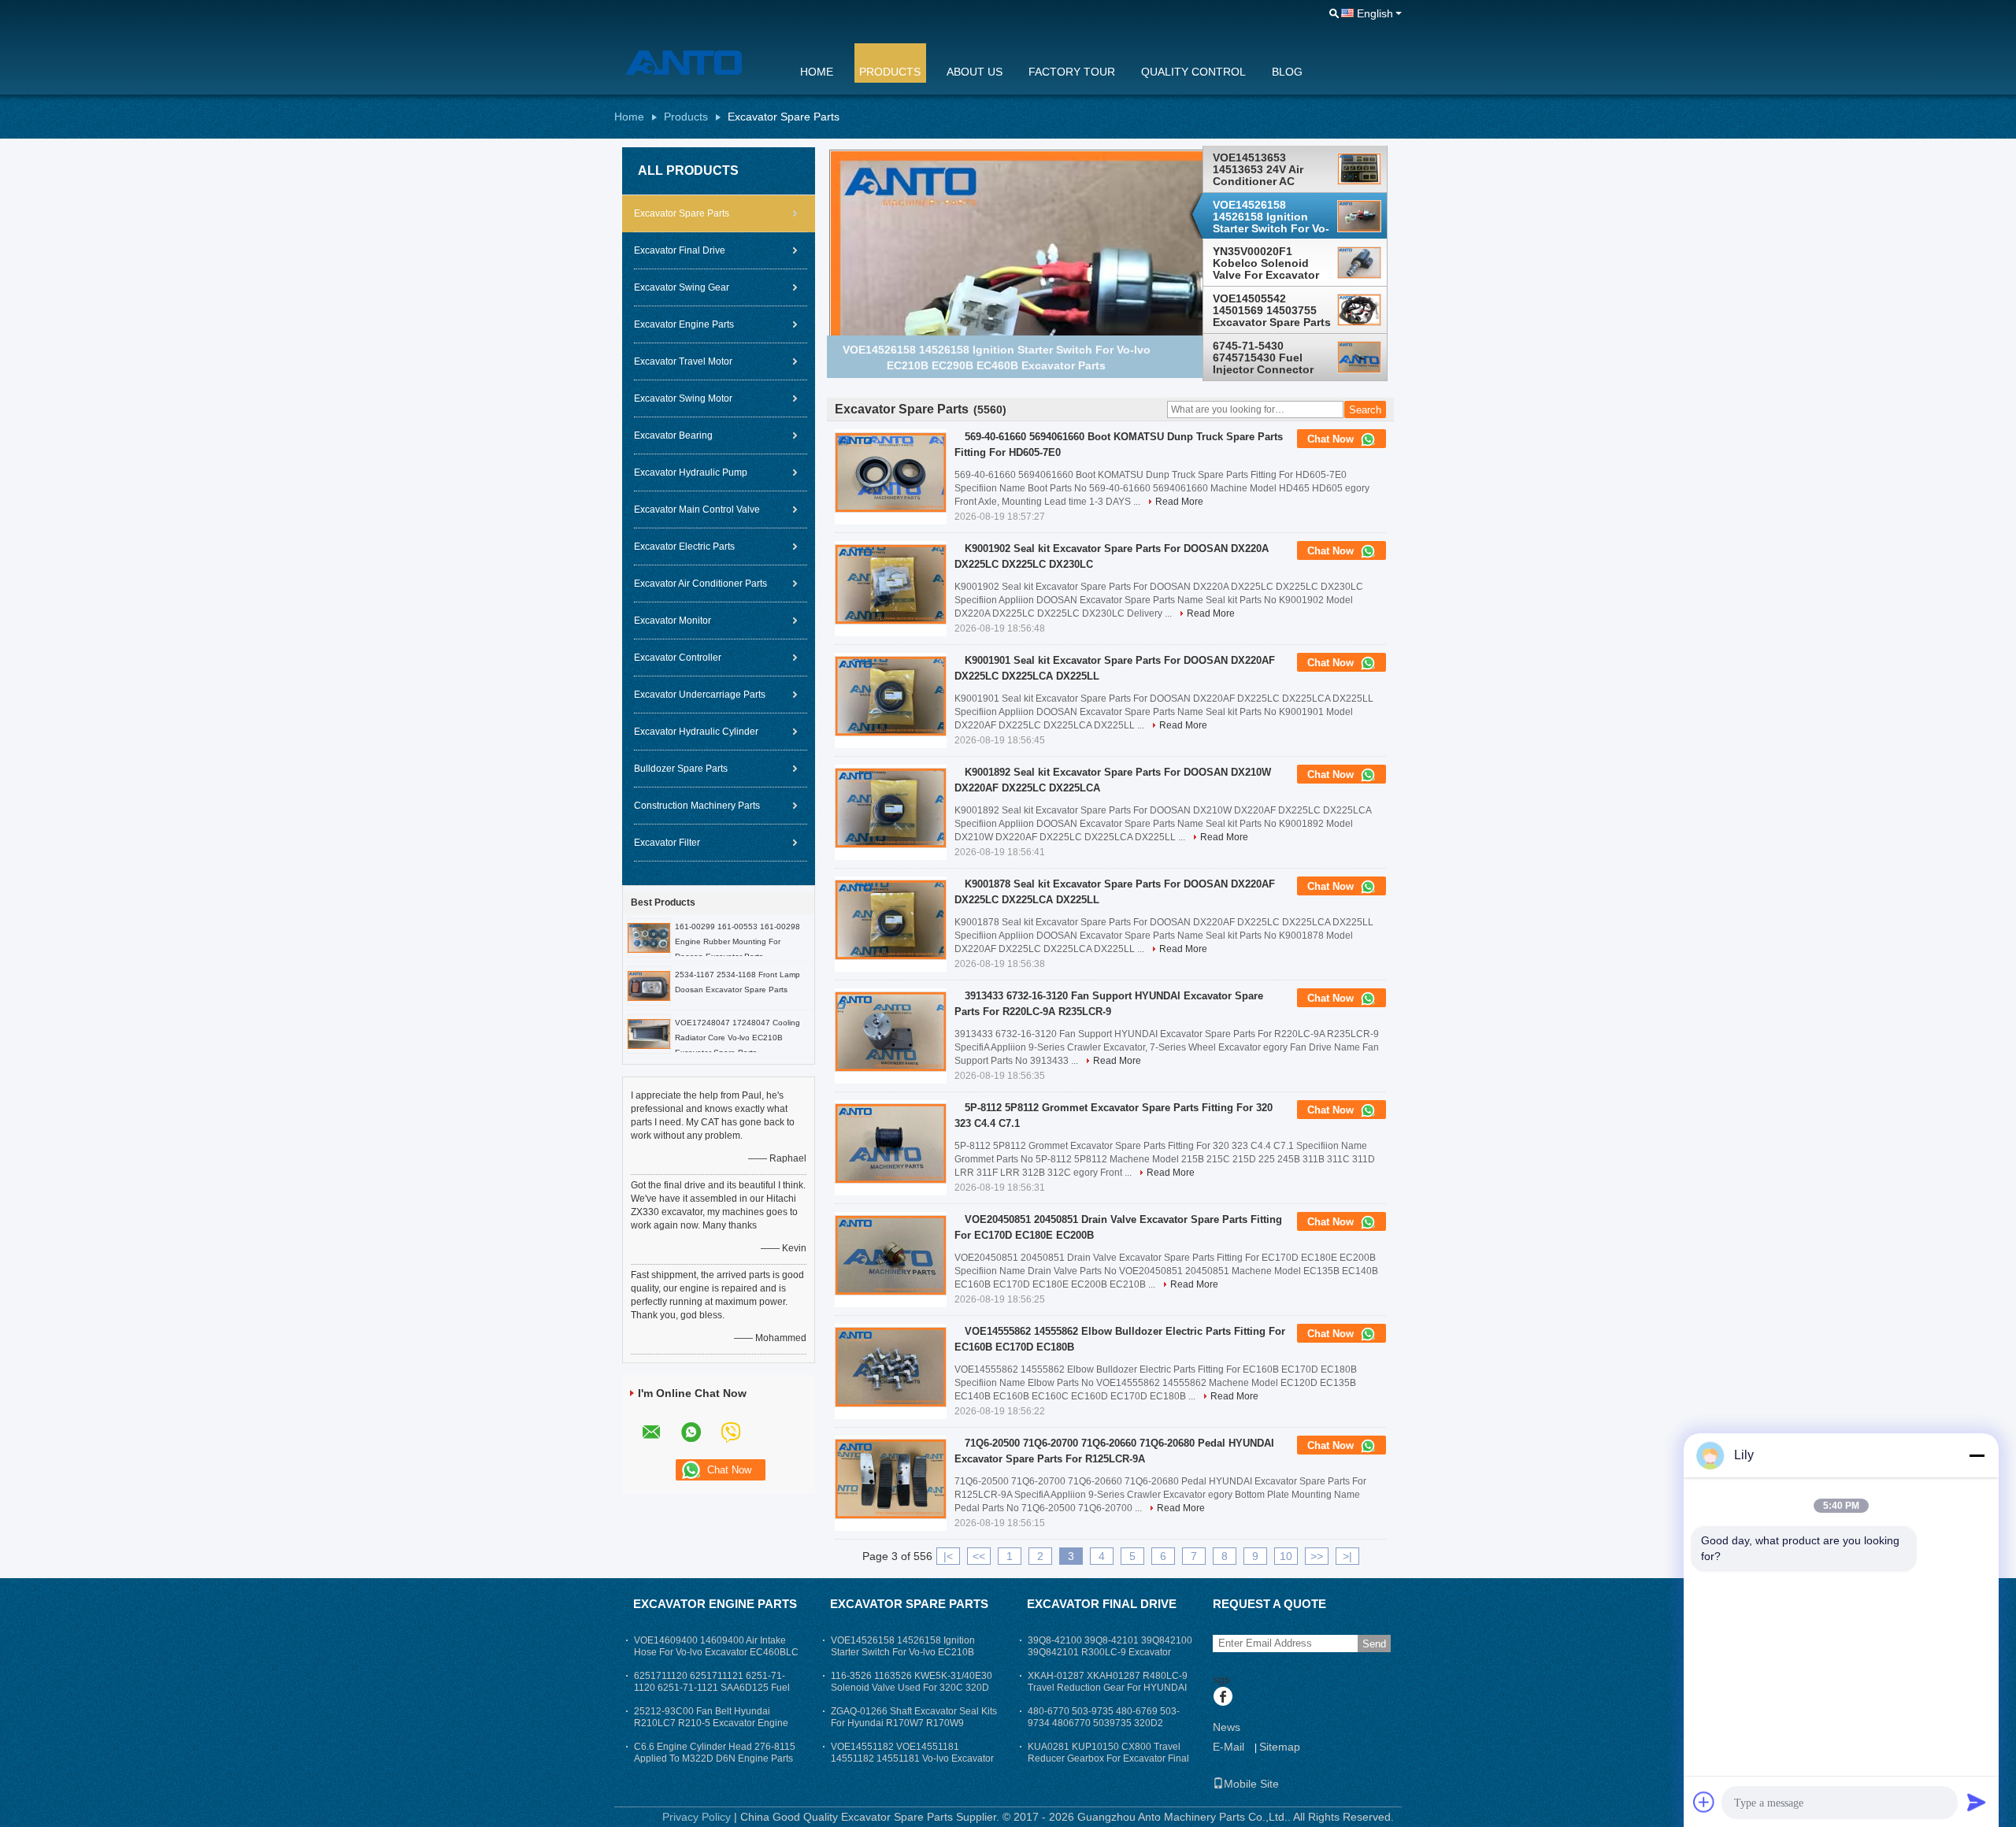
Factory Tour (1072, 72)
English (1375, 13)
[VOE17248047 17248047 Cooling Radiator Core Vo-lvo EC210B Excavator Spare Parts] (649, 1033)
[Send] (1977, 1802)
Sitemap (1280, 1747)
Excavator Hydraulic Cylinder (696, 732)
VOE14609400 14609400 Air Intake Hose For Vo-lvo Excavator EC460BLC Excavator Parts (716, 1652)
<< (979, 1556)
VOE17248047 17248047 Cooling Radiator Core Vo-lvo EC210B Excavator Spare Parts (737, 1038)
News (1227, 1727)
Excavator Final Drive (680, 250)
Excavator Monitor (673, 621)
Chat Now (1332, 439)
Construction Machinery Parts (697, 806)
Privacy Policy (697, 1817)
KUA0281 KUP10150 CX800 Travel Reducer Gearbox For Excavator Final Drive (1108, 1758)
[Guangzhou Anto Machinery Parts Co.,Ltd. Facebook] (1223, 1698)
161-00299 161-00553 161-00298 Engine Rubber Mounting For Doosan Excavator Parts (737, 941)
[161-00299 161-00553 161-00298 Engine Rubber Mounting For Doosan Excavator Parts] (649, 937)
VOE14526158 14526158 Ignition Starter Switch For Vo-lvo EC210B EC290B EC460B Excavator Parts (1271, 217)
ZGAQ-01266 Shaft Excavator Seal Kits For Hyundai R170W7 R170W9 (914, 1717)
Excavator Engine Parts (684, 324)
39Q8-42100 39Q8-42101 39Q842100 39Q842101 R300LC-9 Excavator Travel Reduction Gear (1110, 1652)
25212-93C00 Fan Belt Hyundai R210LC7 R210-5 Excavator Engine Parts (711, 1723)
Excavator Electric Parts (684, 547)
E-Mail (1228, 1747)
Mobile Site (1251, 1784)
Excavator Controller (678, 658)
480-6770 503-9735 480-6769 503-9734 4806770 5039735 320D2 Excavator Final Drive (1104, 1723)
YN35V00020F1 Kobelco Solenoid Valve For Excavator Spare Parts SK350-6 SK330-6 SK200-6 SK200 (1267, 264)
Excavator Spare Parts (682, 213)
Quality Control (1193, 72)
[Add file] (1704, 1802)
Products (890, 72)
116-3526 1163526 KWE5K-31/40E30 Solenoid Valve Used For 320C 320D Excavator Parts (912, 1688)
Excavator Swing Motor (683, 398)
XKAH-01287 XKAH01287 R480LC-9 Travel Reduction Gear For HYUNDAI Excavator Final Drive (1108, 1688)
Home (817, 72)
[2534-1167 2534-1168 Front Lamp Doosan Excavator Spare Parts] (649, 985)
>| (1347, 1556)
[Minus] (1977, 1455)
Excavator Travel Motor (683, 361)
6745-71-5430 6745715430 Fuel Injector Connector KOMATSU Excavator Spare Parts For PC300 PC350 (1269, 358)
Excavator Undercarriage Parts (700, 695)
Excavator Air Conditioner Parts (700, 584)
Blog (1287, 72)
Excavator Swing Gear (682, 287)
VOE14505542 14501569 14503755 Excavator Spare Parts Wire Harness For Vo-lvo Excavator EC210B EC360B (1272, 310)
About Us (975, 72)
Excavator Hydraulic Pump (691, 472)
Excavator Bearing (673, 435)
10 (1286, 1556)
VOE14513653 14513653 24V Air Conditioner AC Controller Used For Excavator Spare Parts (1272, 169)
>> (1317, 1556)
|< (948, 1556)
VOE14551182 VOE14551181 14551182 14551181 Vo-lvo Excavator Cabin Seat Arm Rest (912, 1758)
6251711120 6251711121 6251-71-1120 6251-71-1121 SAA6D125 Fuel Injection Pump (712, 1688)
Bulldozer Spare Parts (681, 769)
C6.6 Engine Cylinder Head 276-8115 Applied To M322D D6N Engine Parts (715, 1753)
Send (1374, 1644)
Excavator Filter (667, 843)
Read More (1179, 502)
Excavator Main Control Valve (697, 510)
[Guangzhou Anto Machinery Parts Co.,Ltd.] (697, 62)
